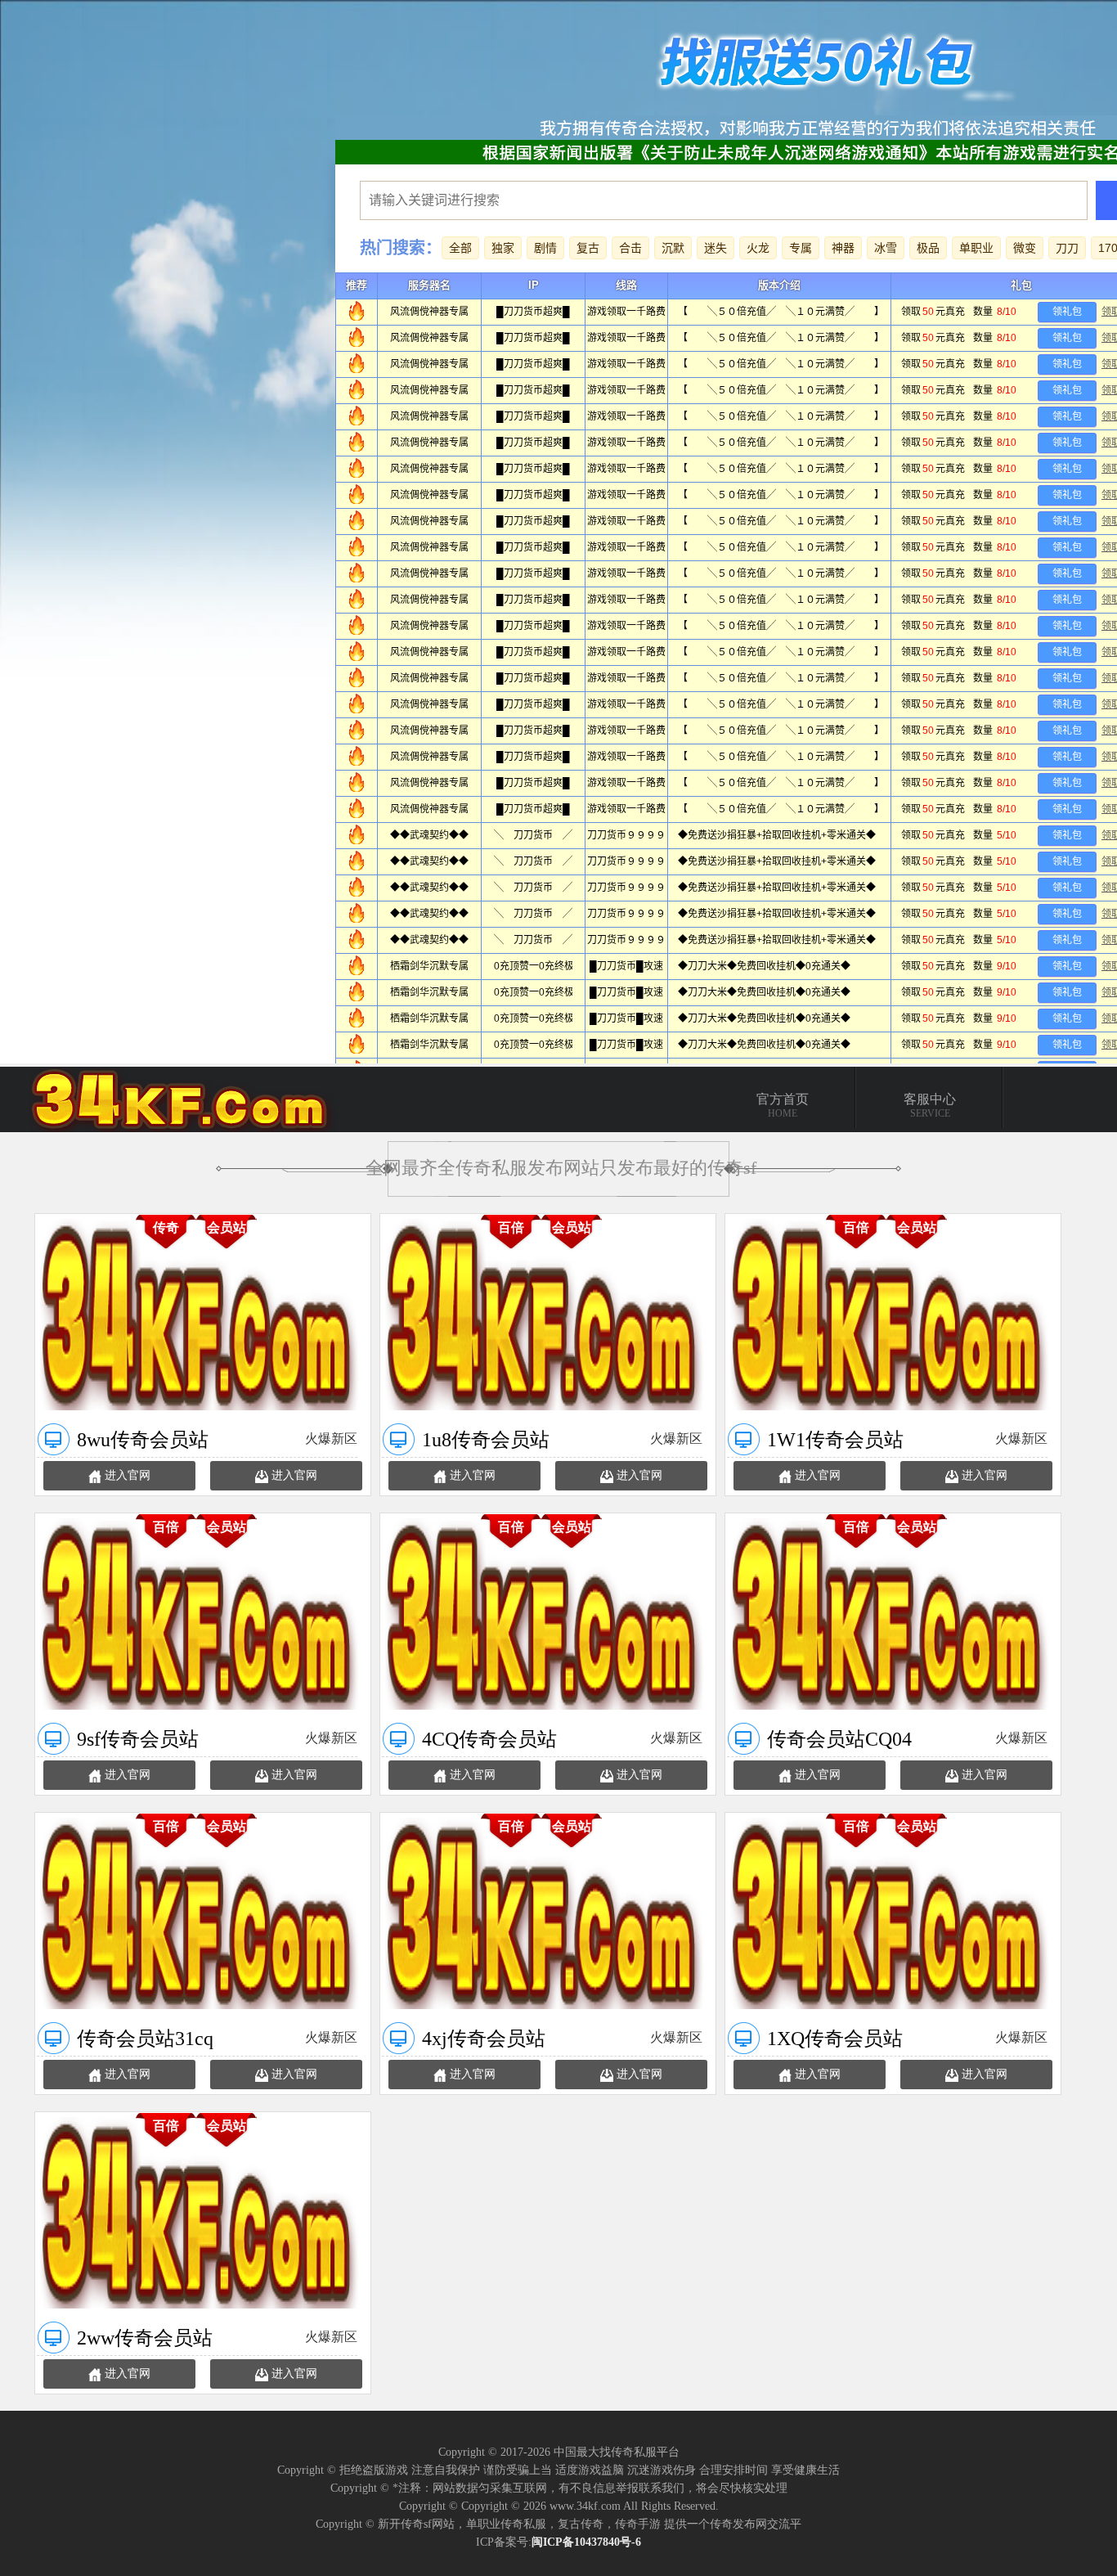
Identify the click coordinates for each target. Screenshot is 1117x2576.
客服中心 (930, 1106)
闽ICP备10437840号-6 (586, 2542)
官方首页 (783, 1106)
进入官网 (128, 1475)
